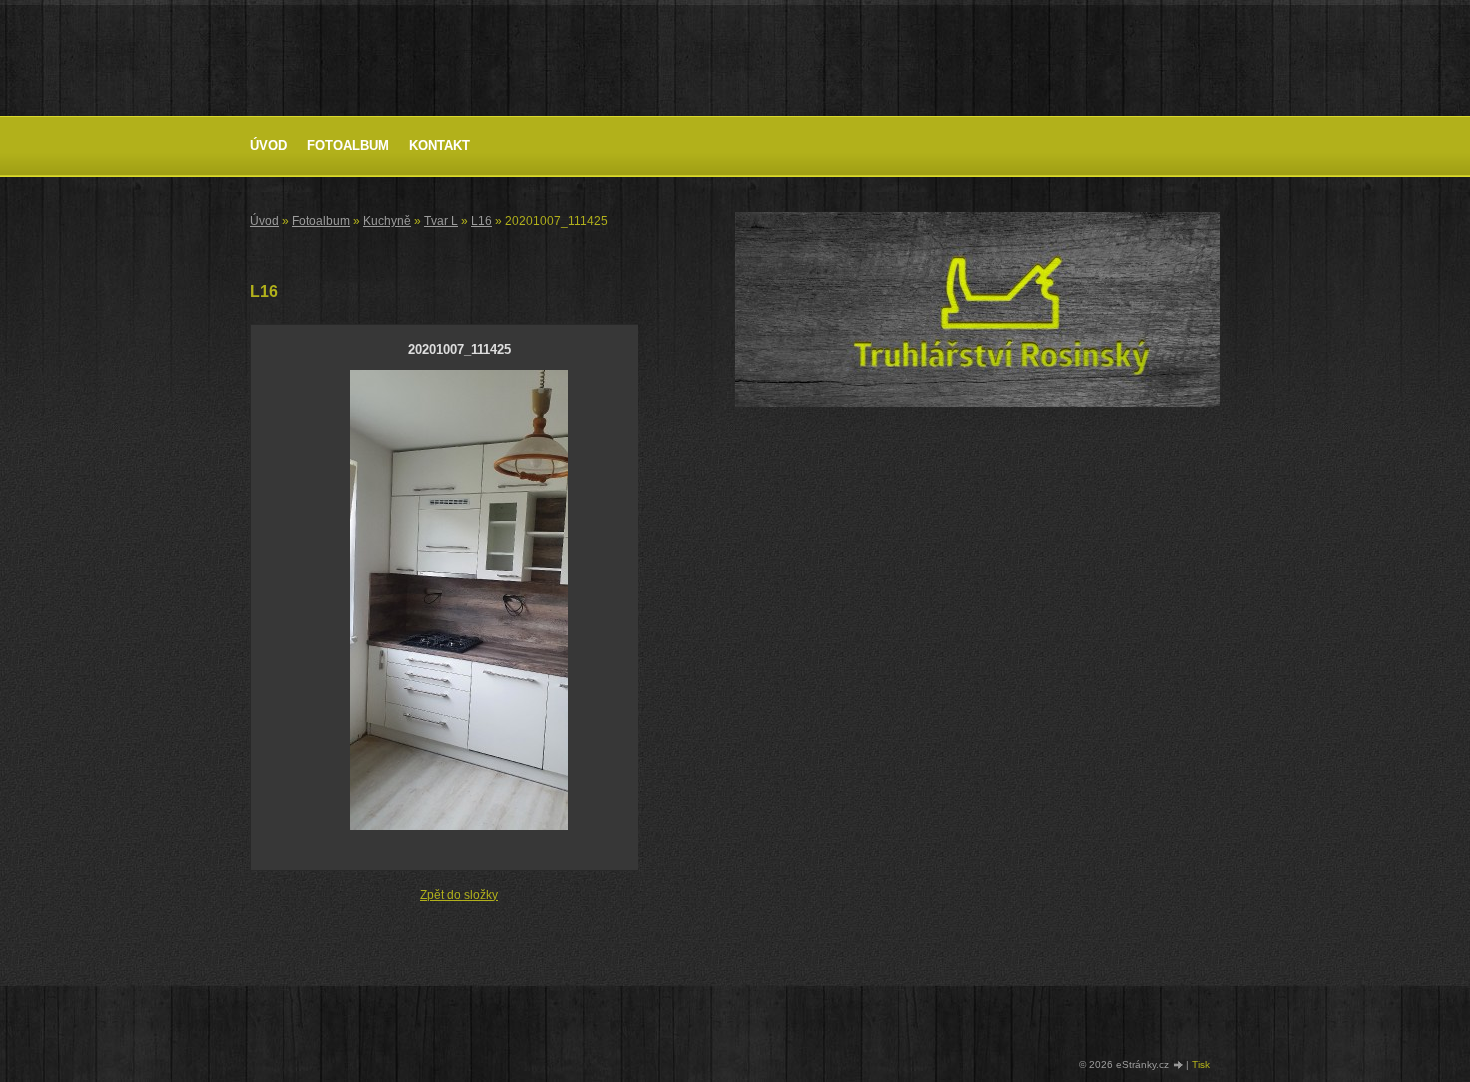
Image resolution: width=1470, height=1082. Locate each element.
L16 (481, 221)
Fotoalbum (348, 145)
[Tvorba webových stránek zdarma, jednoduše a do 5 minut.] (1179, 1065)
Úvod (268, 145)
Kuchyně (387, 221)
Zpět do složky (459, 895)
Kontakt (439, 145)
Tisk (1201, 1064)
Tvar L (441, 221)
